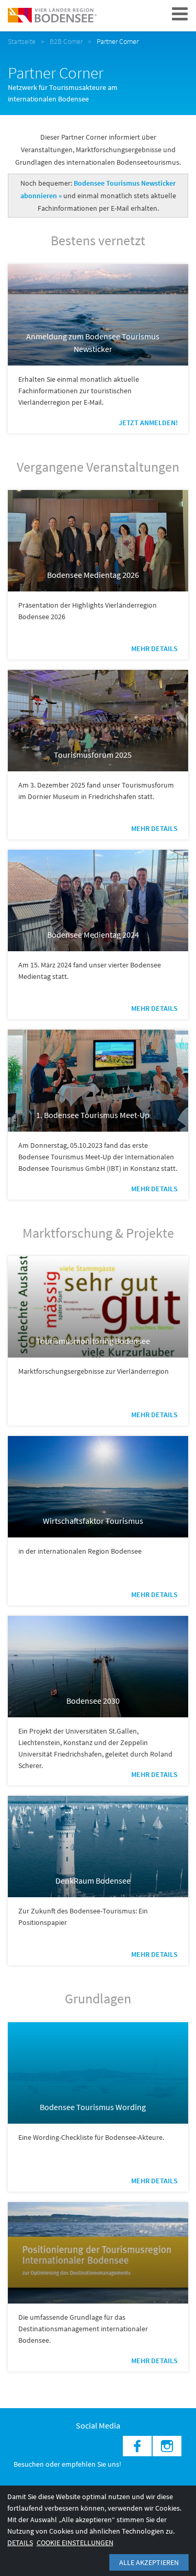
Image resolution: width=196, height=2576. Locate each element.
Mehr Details (154, 828)
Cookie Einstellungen (75, 2543)
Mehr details (154, 648)
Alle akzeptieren (149, 2562)
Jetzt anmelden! (148, 423)
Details (20, 2543)
